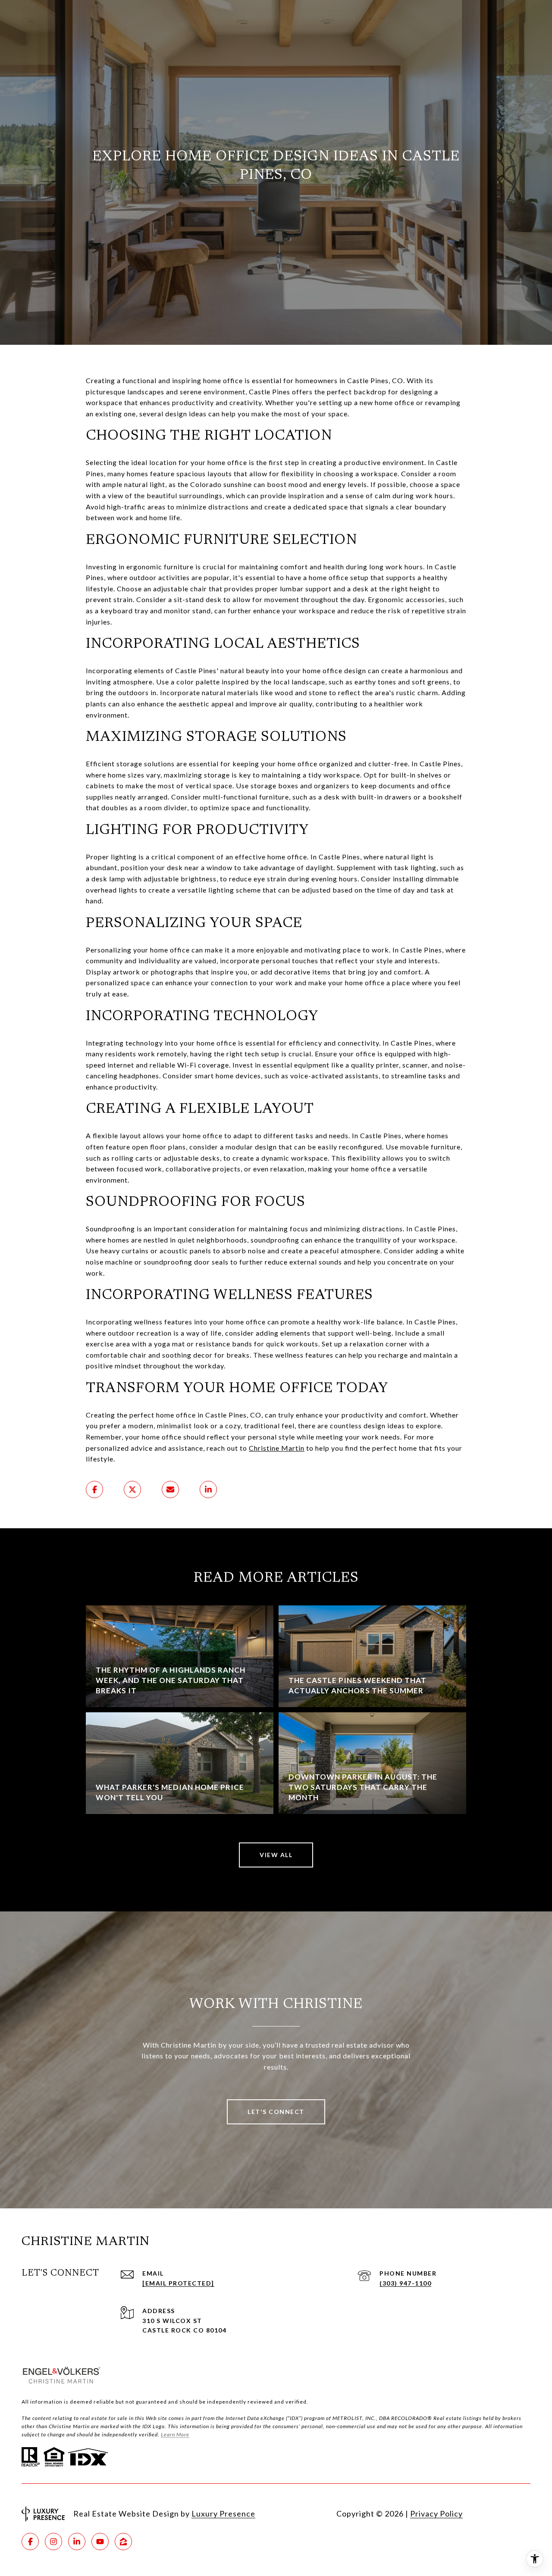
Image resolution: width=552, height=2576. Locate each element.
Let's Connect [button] (276, 2112)
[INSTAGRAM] (53, 2542)
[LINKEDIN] (77, 2542)
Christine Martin (277, 1448)
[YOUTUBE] (100, 2542)
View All (276, 1855)
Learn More (175, 2434)
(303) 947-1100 (405, 2283)
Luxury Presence (223, 2514)
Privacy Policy (436, 2514)
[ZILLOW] (123, 2542)
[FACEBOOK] (30, 2542)
